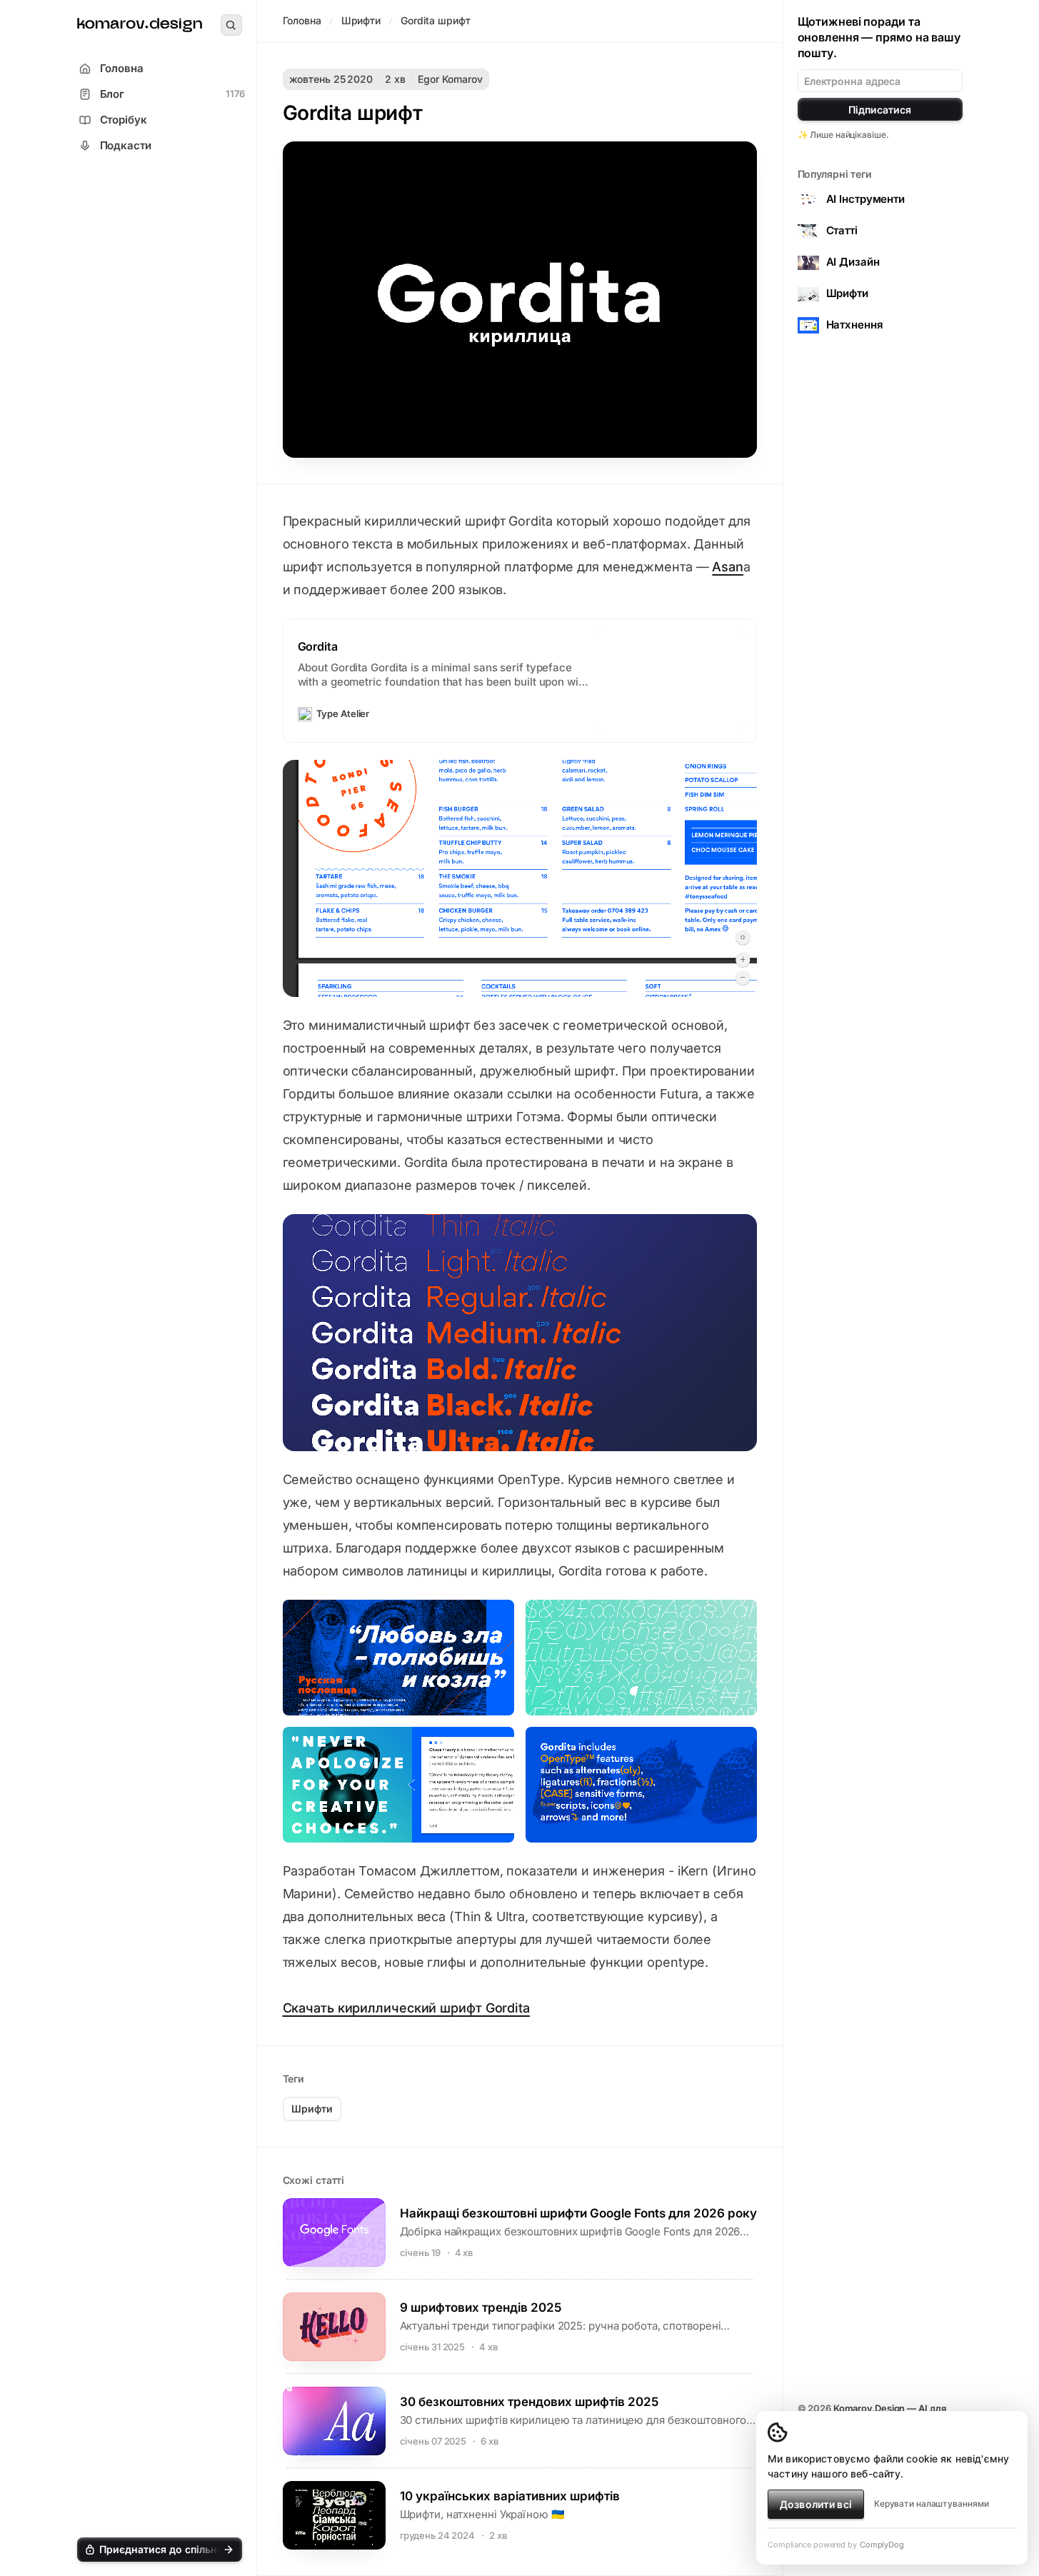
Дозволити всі (816, 2504)
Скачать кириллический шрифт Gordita (406, 2008)
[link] (140, 25)
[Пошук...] (231, 25)
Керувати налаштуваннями (932, 2504)
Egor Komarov (450, 79)
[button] (160, 2550)
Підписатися (880, 110)
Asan (728, 567)
